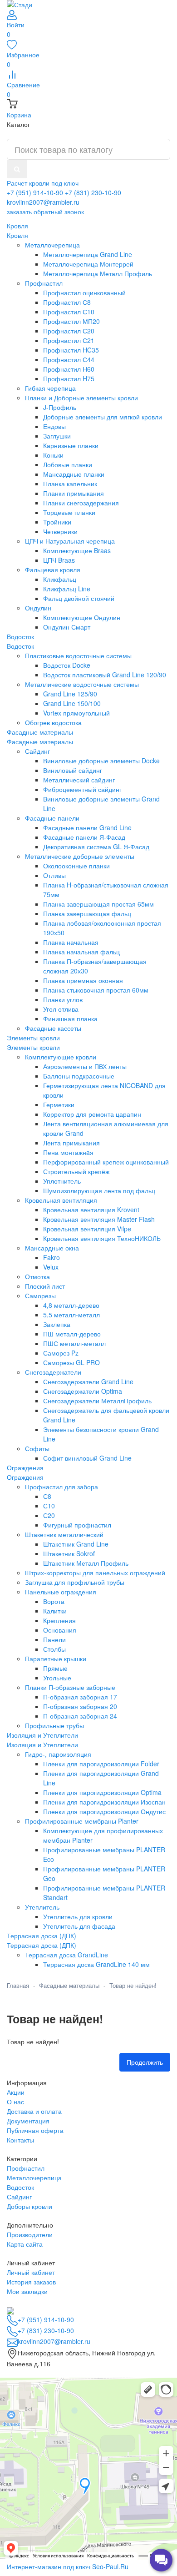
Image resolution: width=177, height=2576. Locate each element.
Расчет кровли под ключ (43, 183)
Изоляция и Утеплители (42, 1744)
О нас (15, 2102)
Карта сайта (25, 2244)
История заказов (31, 2282)
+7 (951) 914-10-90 (35, 192)
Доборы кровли (29, 2206)
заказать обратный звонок (45, 212)
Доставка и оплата (34, 2111)
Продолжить (145, 2062)
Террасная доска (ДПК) (42, 1945)
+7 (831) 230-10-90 (93, 192)
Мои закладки (27, 2291)
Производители (30, 2234)
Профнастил (26, 2168)
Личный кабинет (31, 2272)
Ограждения (25, 1477)
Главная (18, 1985)
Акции (16, 2092)
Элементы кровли (33, 1047)
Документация (28, 2121)
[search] (17, 169)
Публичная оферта (35, 2130)
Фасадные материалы (40, 741)
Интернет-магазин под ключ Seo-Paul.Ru (68, 2566)
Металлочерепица (34, 2178)
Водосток (20, 646)
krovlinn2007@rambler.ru (43, 202)
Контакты (20, 2140)
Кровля (17, 235)
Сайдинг (19, 2197)
